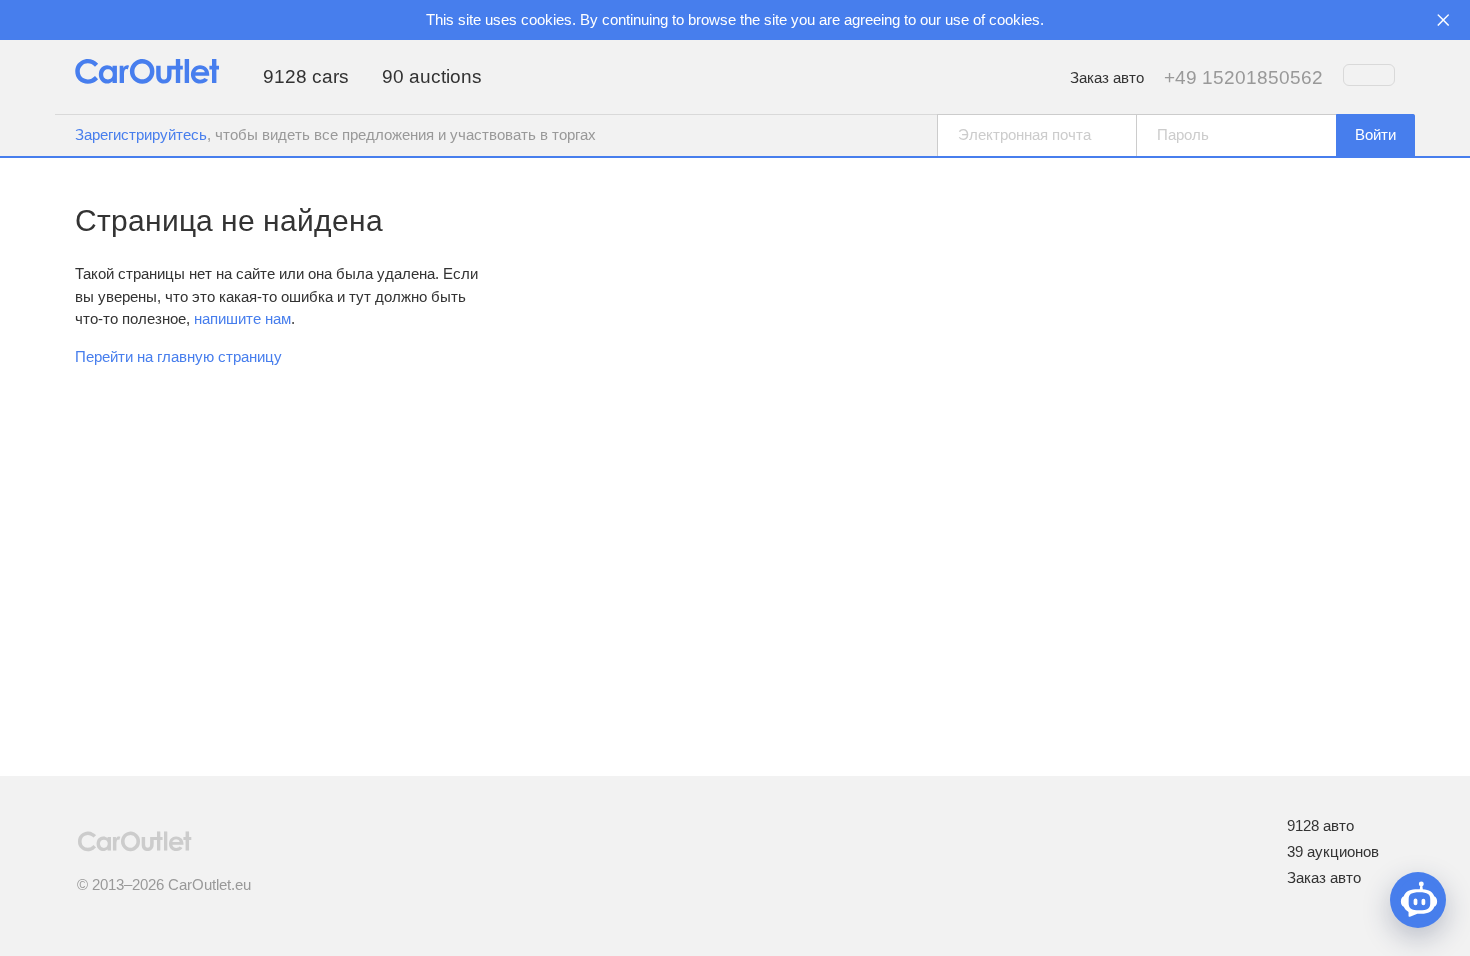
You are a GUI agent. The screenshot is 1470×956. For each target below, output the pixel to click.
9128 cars (306, 76)
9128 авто (1320, 825)
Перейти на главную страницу (178, 356)
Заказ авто (1107, 77)
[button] (1375, 136)
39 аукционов (1333, 851)
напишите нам (242, 318)
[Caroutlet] (147, 78)
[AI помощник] (1418, 900)
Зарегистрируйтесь (141, 134)
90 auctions (432, 76)
